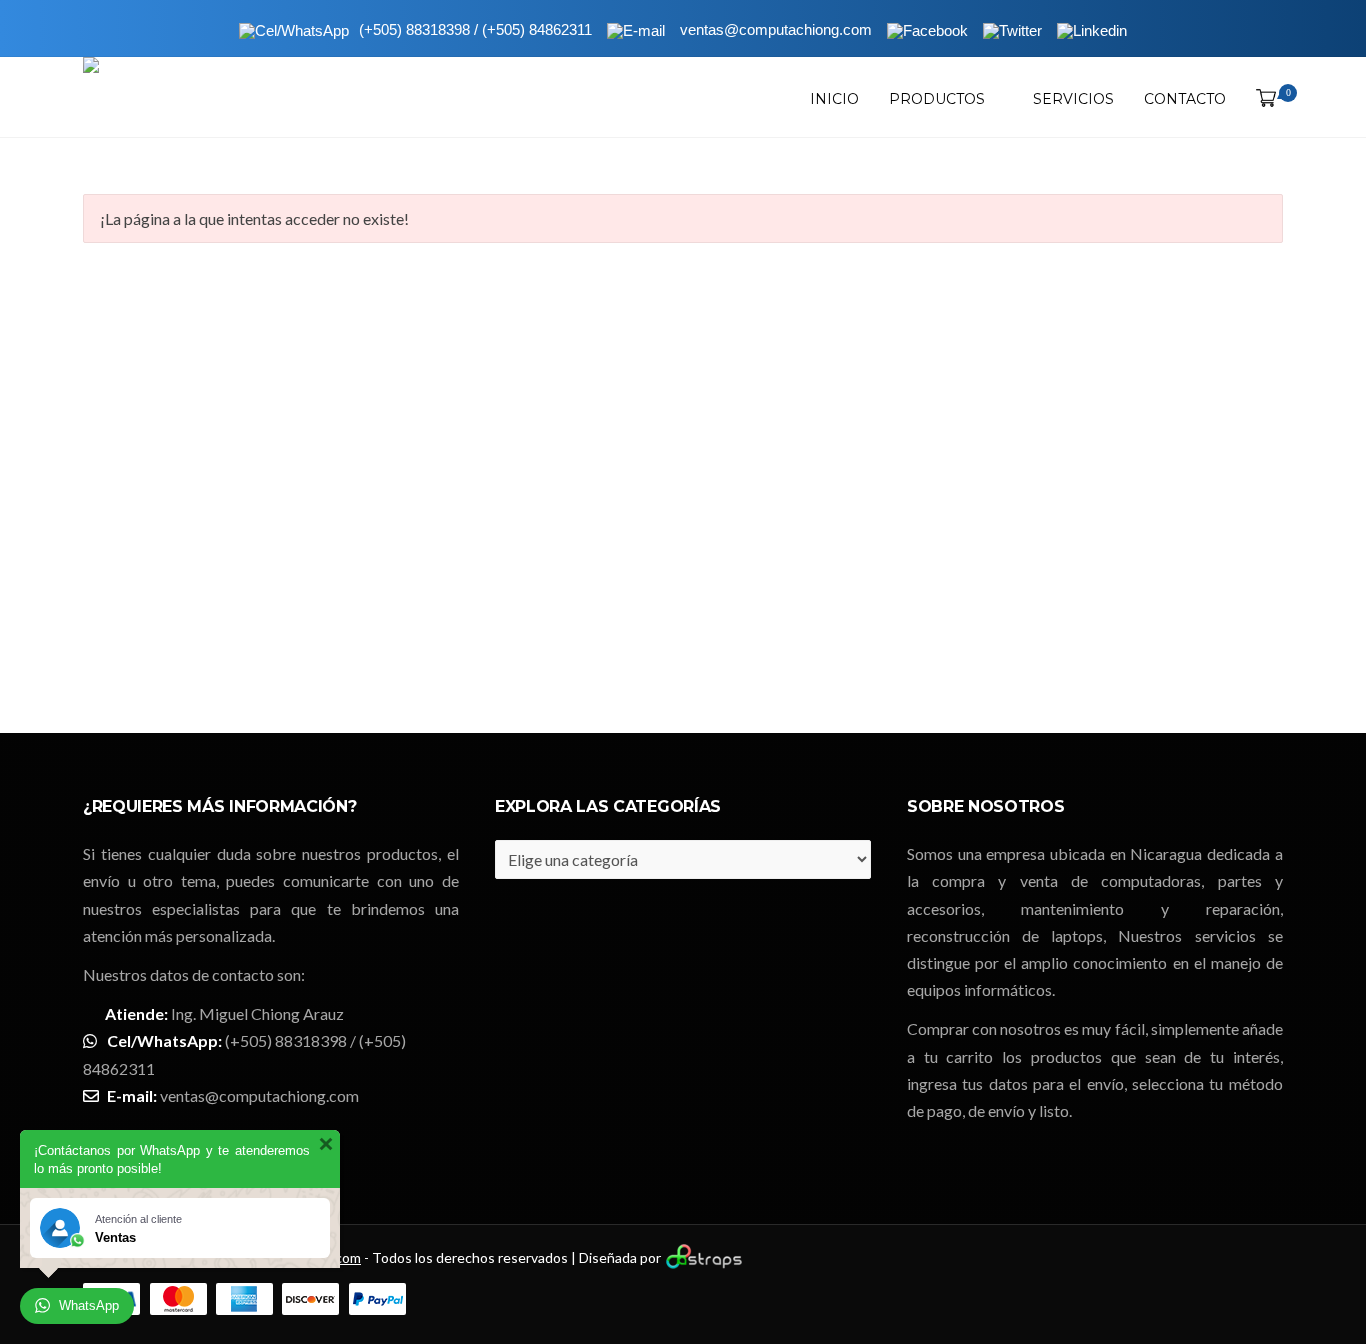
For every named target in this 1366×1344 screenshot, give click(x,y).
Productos (937, 99)
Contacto (1185, 99)
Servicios (1073, 99)
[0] (1262, 99)
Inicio (834, 99)
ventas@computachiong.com (259, 1095)
